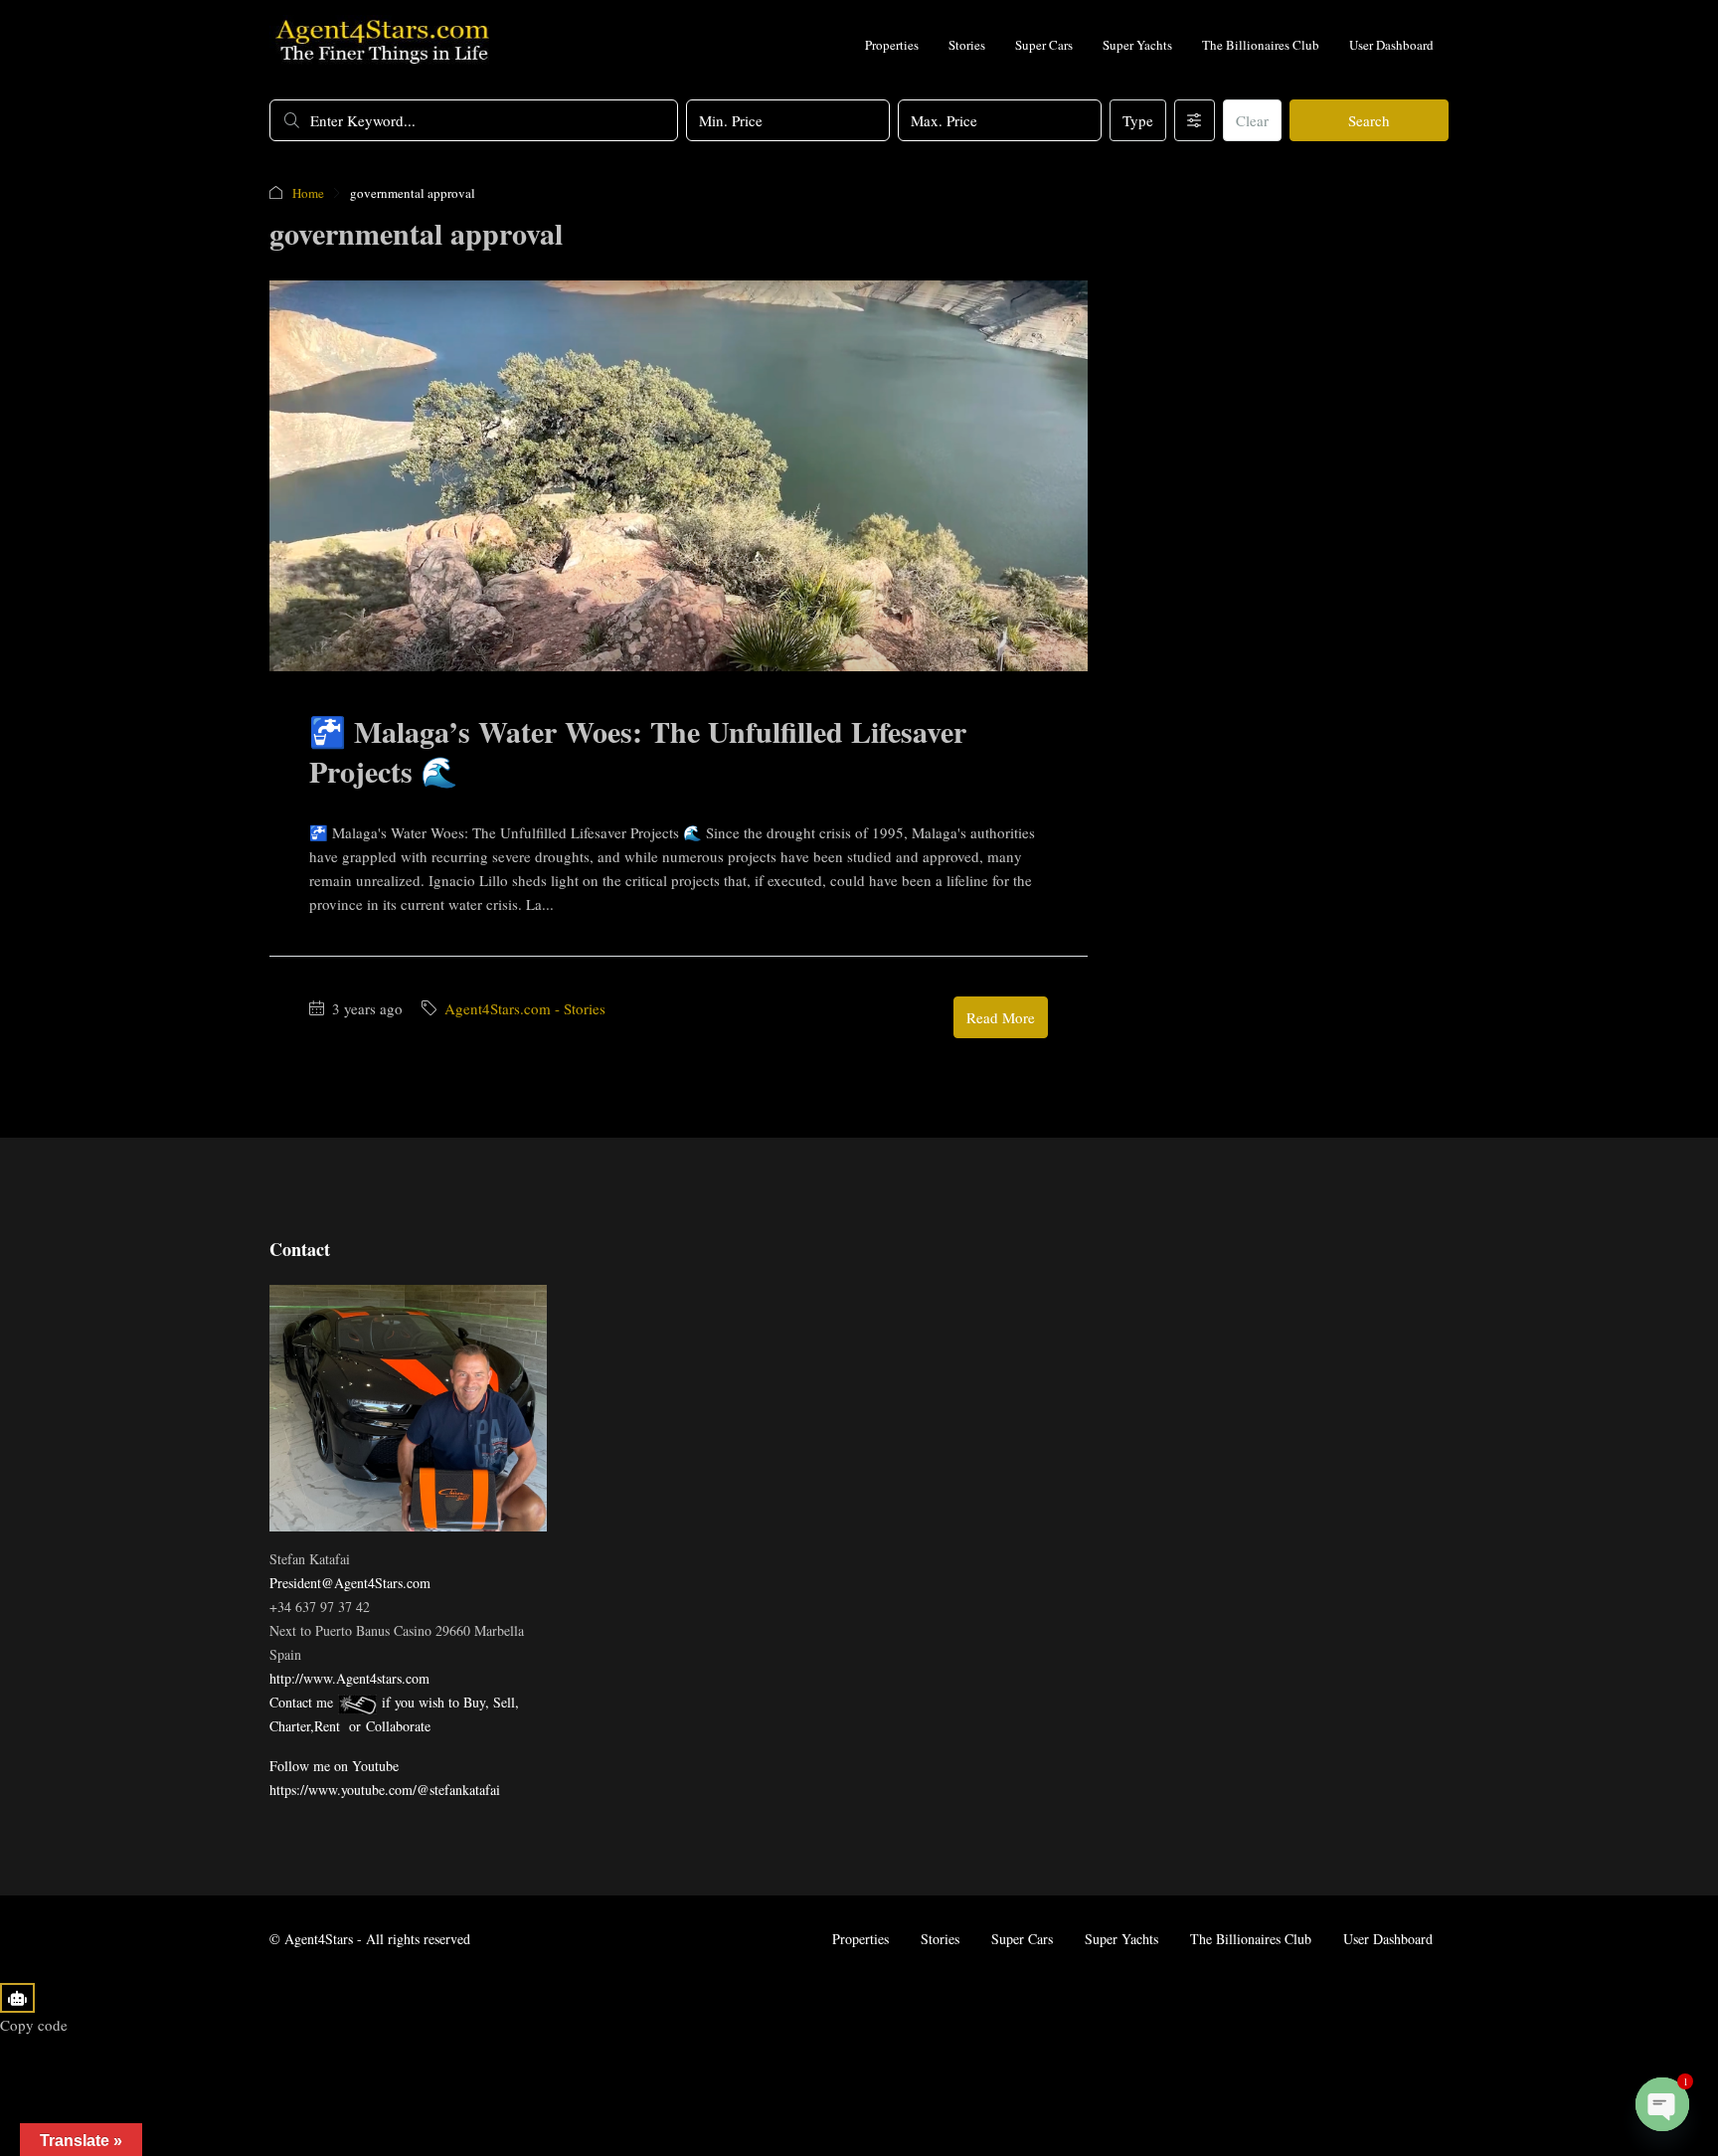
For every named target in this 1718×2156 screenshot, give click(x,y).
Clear (1252, 120)
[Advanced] (1195, 120)
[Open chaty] (1662, 2104)
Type (1138, 120)
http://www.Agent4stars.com (349, 1678)
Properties (892, 45)
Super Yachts (1137, 45)
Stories (967, 45)
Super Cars (1044, 45)
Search (1369, 120)
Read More (1001, 1017)
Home (308, 193)
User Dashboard (1391, 45)
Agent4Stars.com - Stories (525, 1008)
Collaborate (398, 1726)
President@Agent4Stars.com (350, 1583)
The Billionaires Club (1261, 45)
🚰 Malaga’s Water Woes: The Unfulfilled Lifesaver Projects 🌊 (638, 751)
